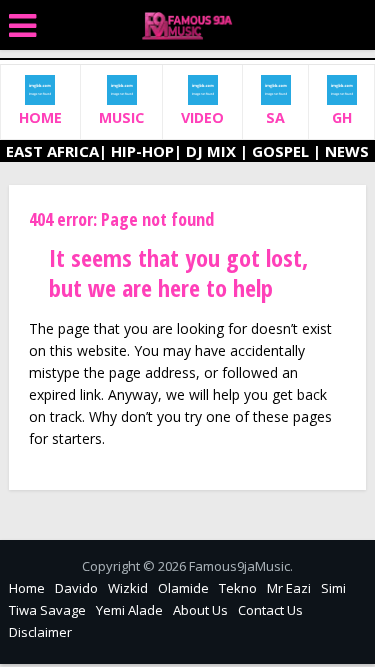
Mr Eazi (289, 588)
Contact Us (270, 610)
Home (27, 588)
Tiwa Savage (47, 610)
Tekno (238, 588)
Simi (333, 588)
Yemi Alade (129, 610)
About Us (200, 610)
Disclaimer (40, 632)
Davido (76, 588)
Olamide (183, 588)
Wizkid (128, 588)
